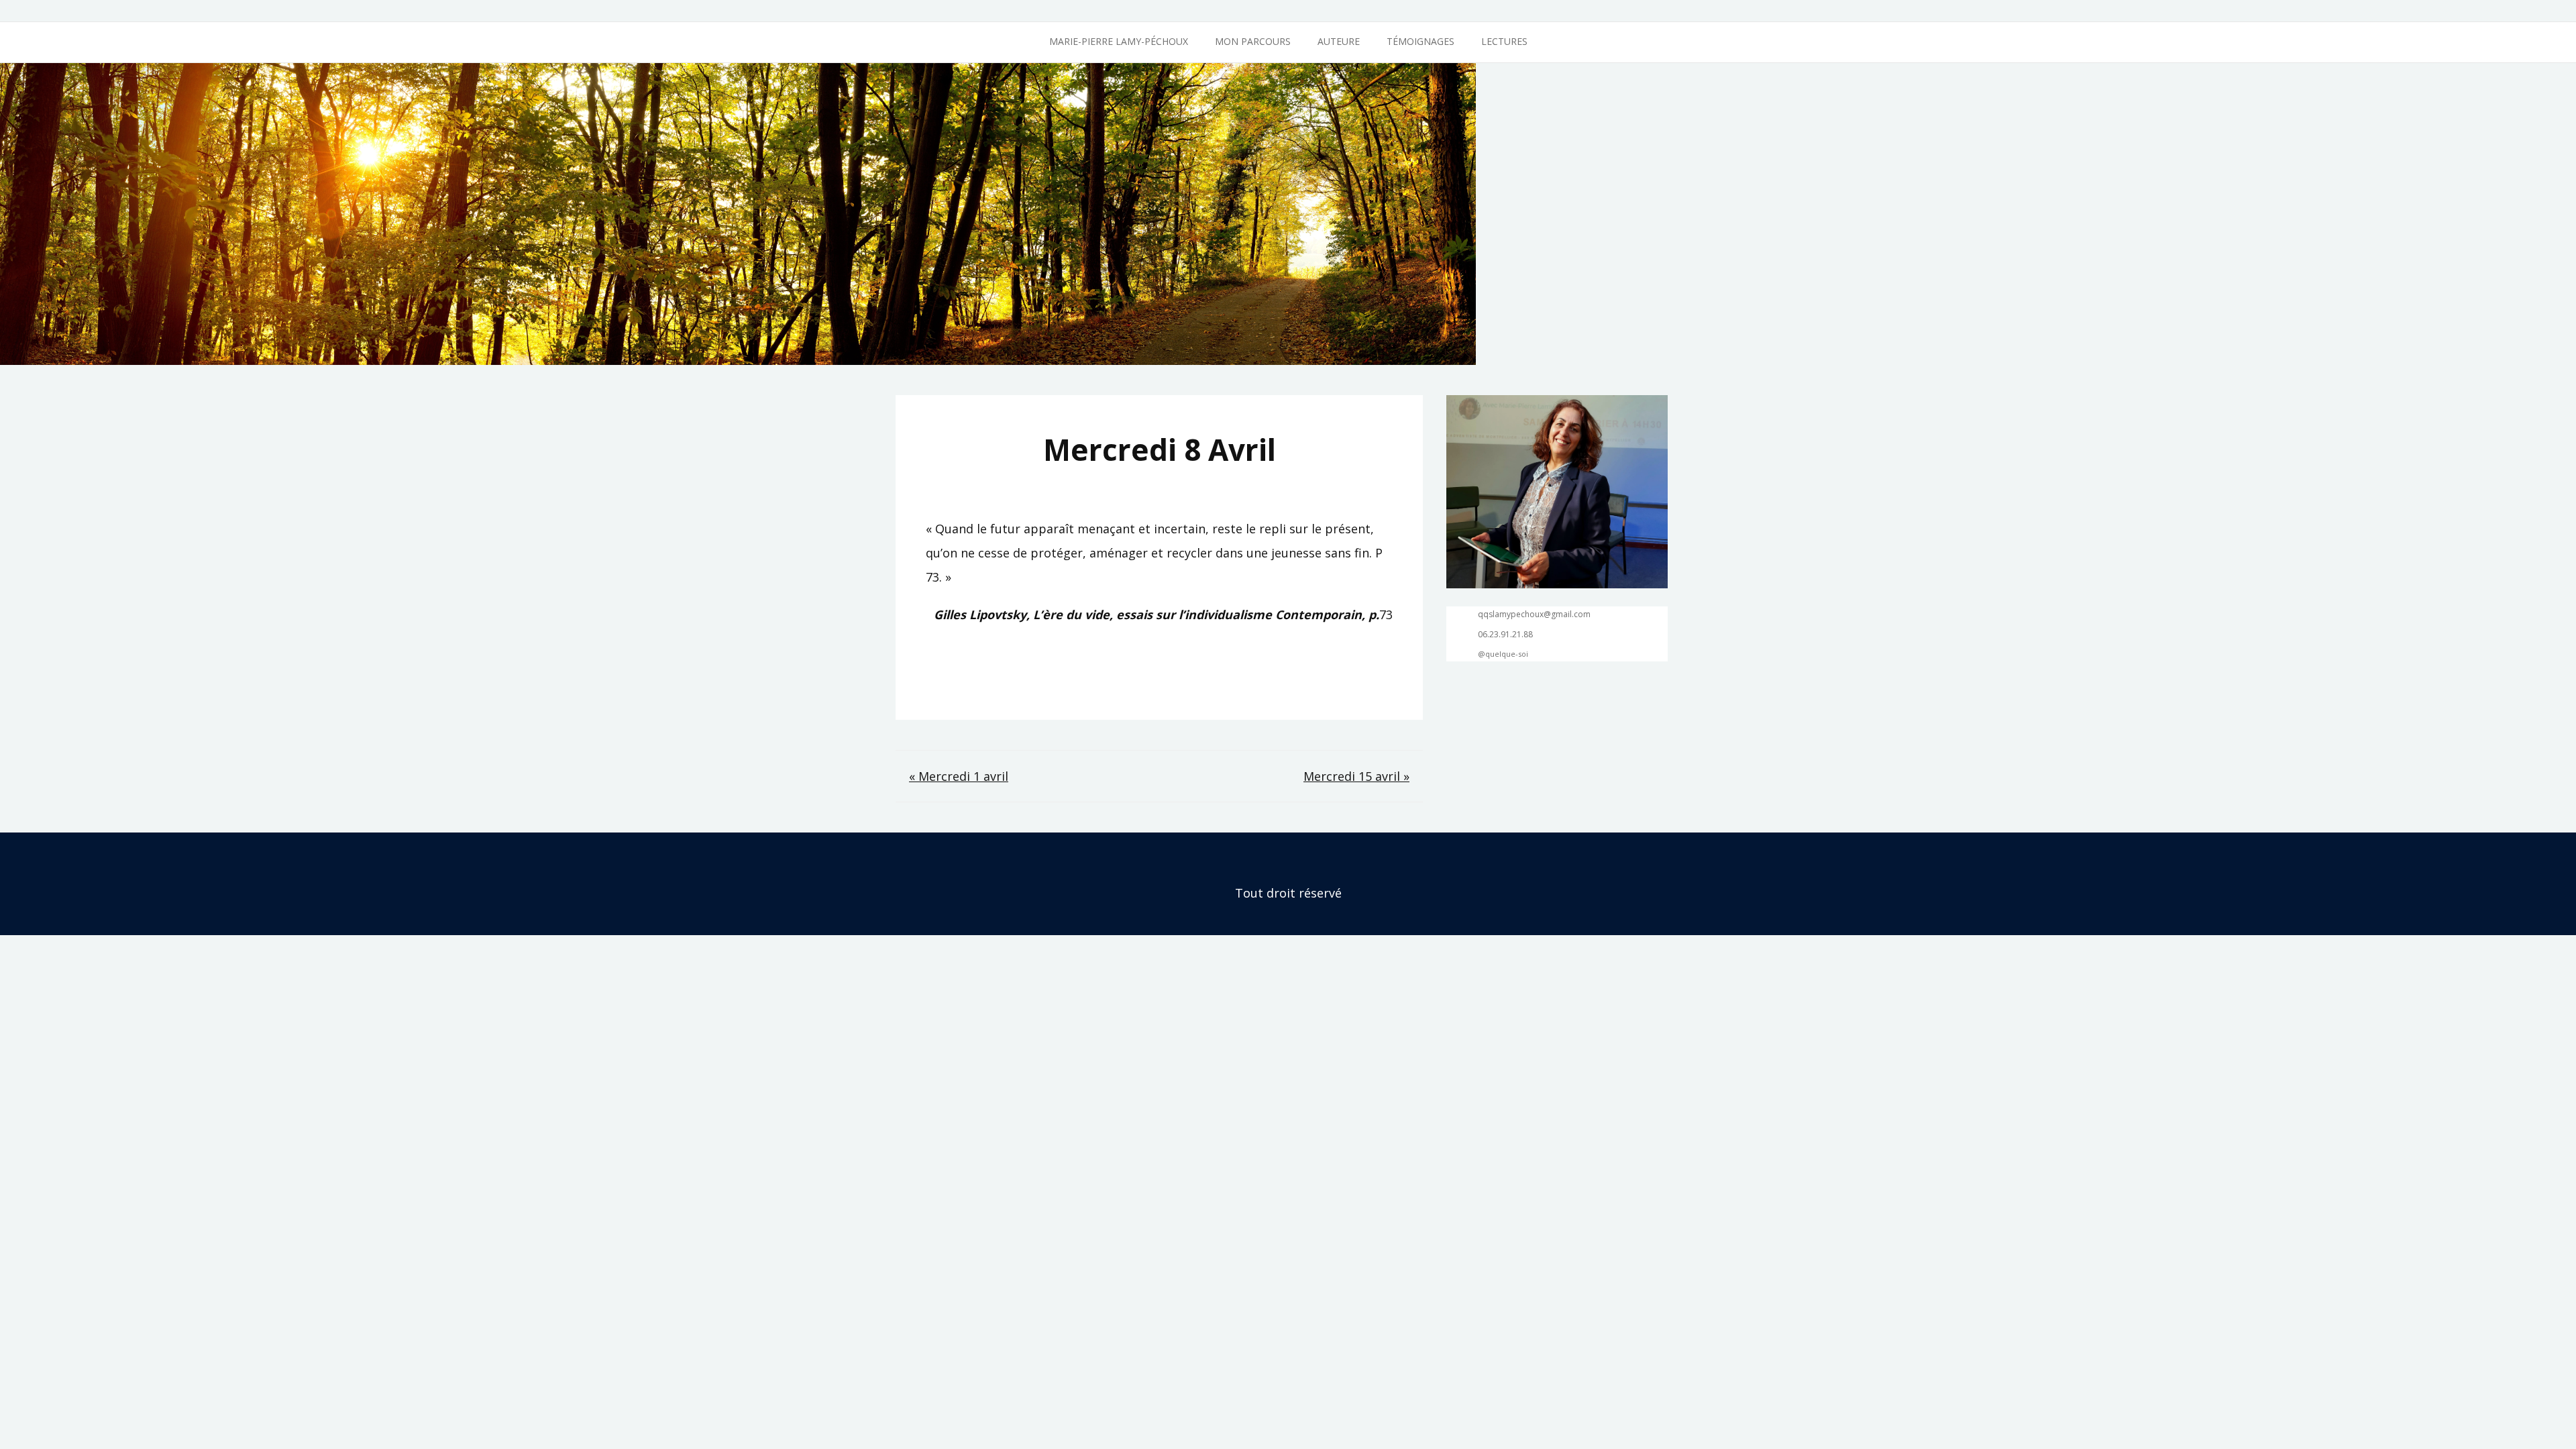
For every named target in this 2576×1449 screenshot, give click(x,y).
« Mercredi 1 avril (959, 776)
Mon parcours (1253, 41)
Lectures (1504, 41)
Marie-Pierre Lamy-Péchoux (1119, 41)
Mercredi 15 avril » (1356, 776)
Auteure (1339, 41)
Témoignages (1420, 41)
